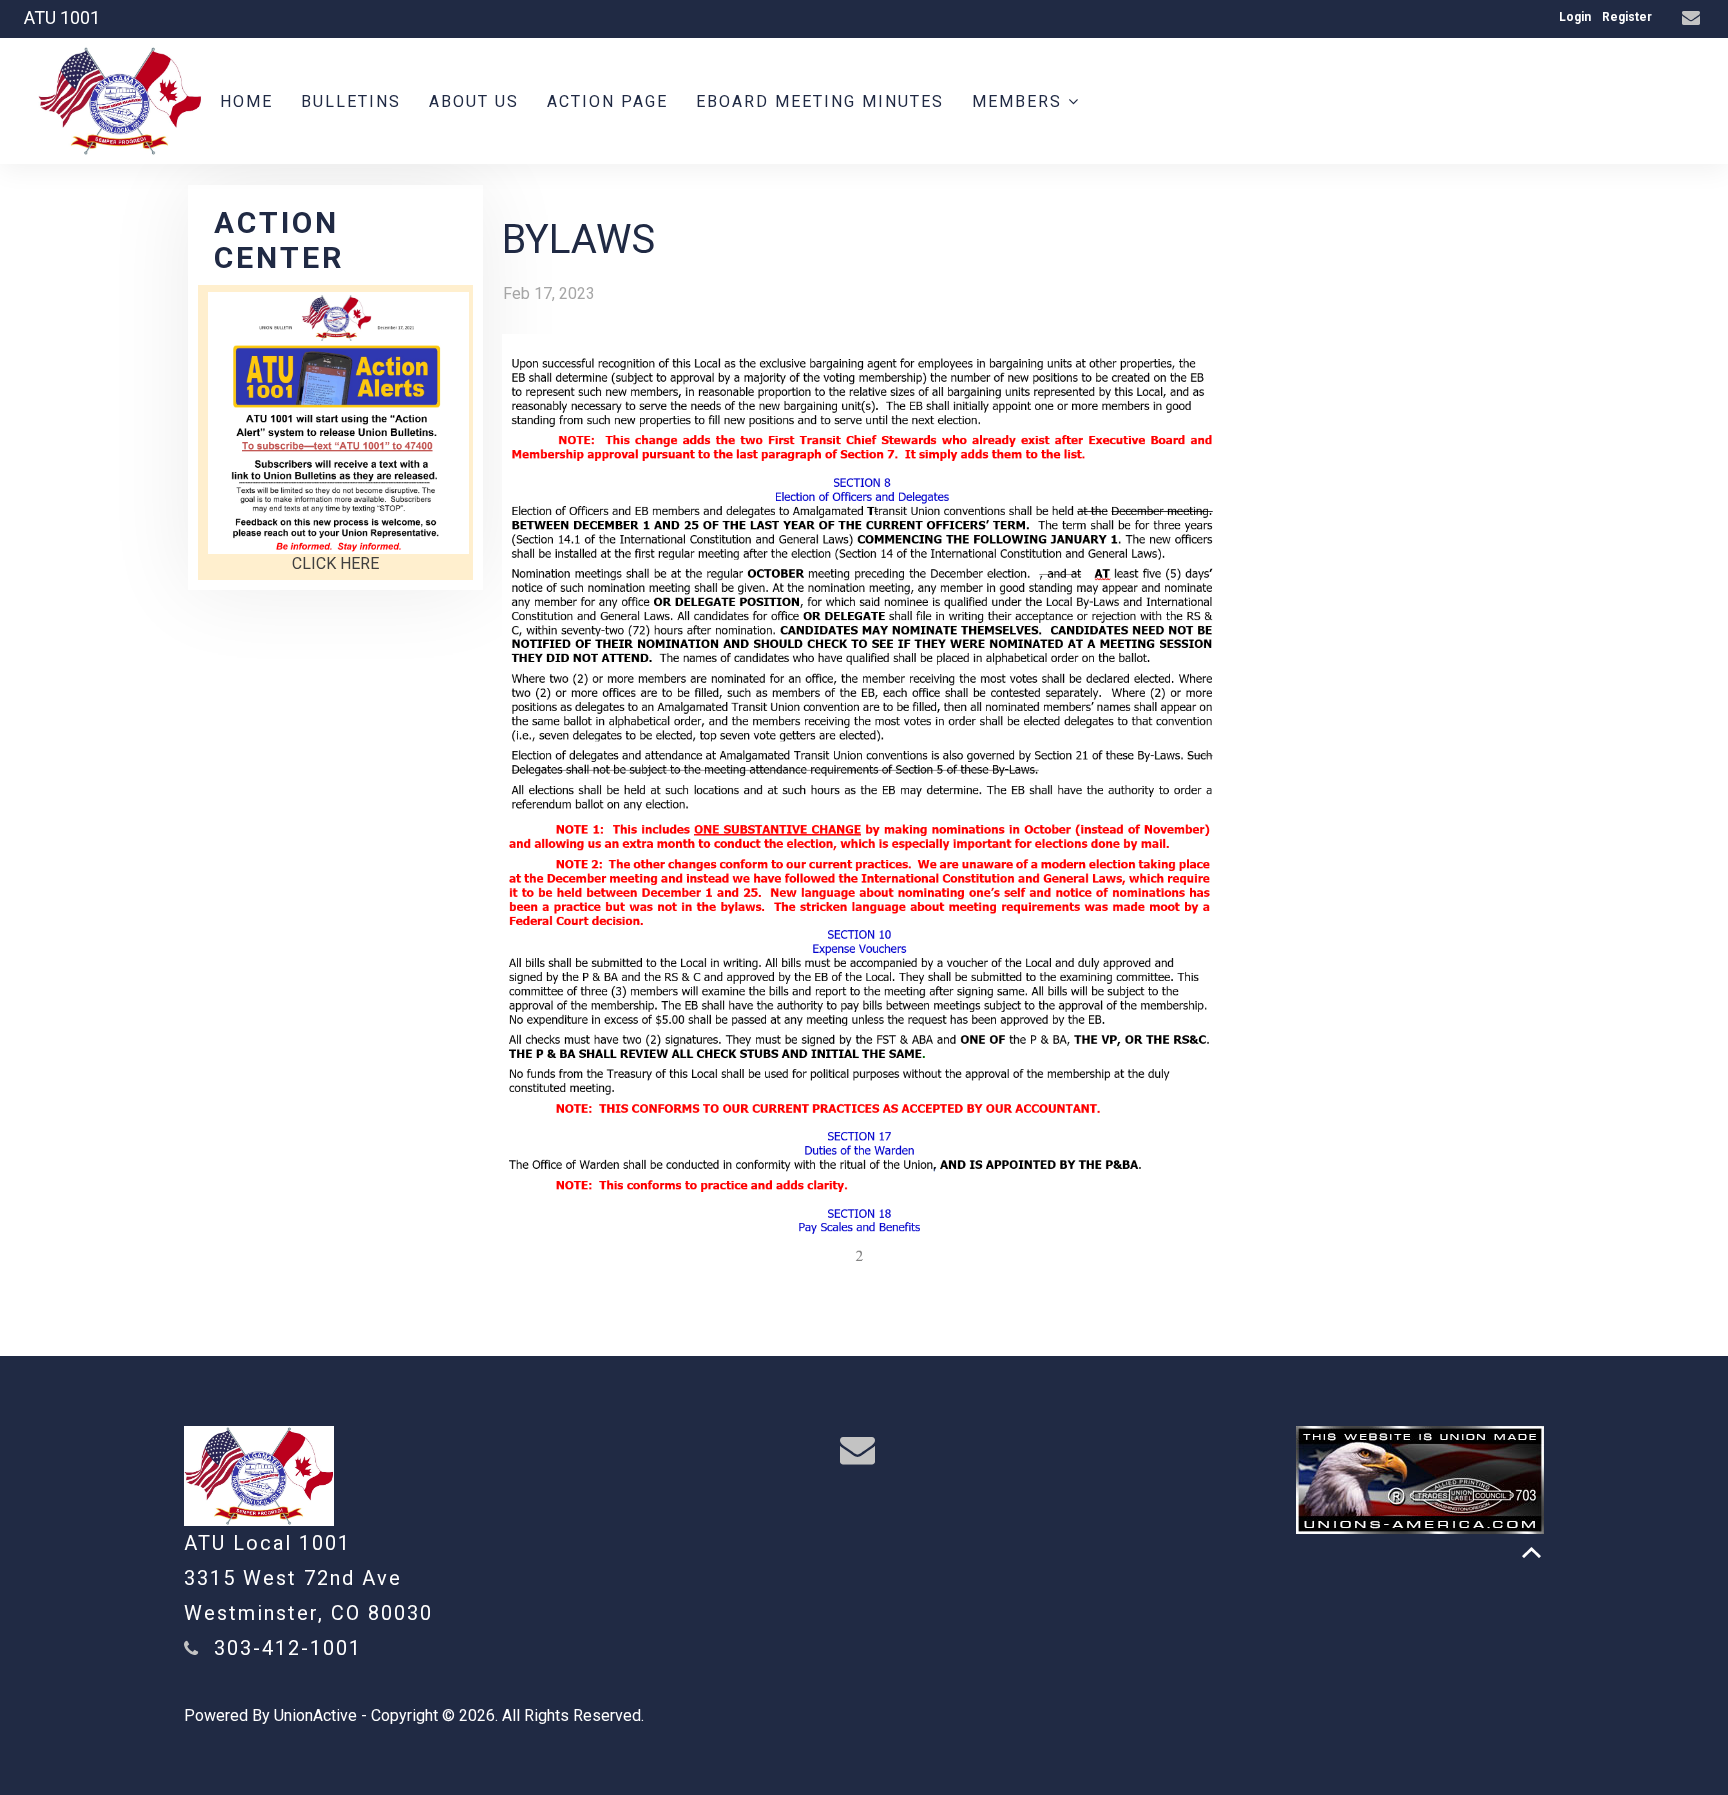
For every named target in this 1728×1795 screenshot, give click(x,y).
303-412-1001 (288, 1648)
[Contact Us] (1693, 18)
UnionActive (315, 1715)
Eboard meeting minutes (820, 101)
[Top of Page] (1531, 1552)
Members (1020, 101)
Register (1627, 17)
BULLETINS (351, 101)
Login (1575, 17)
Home (246, 101)
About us (474, 101)
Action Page (607, 101)
